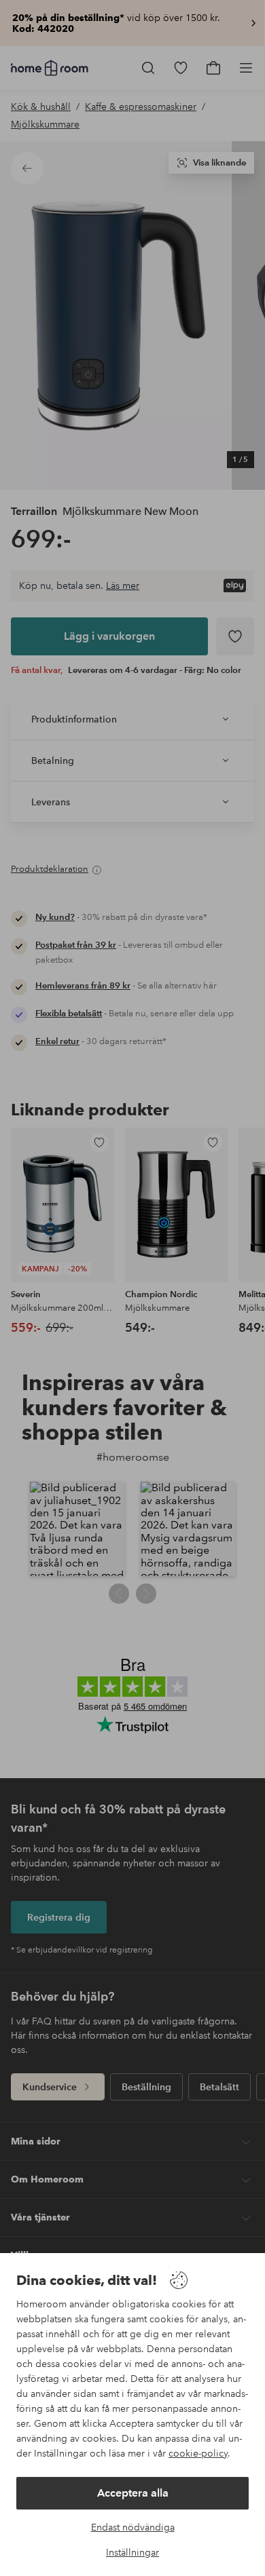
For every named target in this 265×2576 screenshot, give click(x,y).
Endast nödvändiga (133, 2527)
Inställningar (132, 2552)
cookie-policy (198, 2453)
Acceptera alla (133, 2493)
